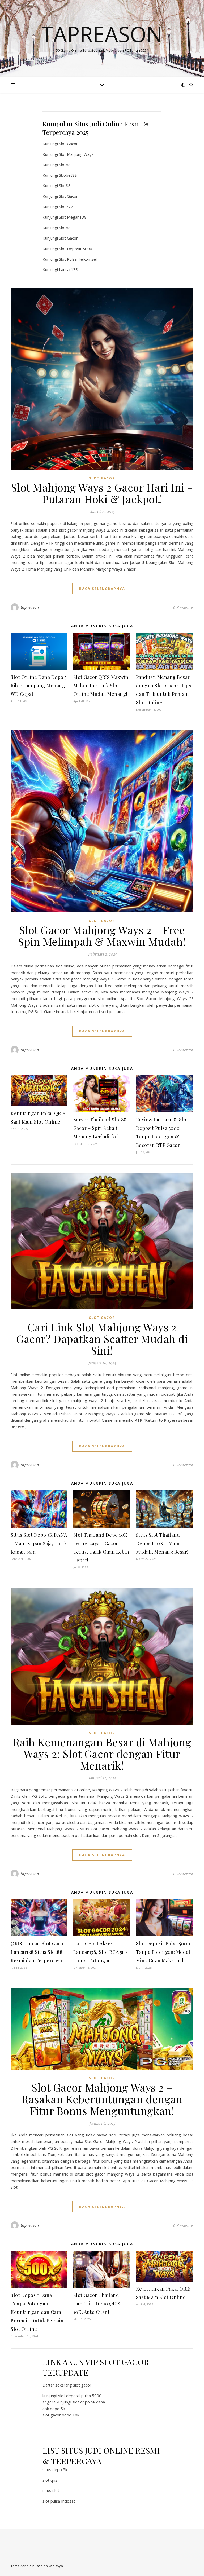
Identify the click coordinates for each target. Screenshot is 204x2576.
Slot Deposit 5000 (76, 249)
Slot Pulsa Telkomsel (78, 259)
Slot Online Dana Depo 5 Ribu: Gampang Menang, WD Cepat (39, 686)
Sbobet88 (68, 175)
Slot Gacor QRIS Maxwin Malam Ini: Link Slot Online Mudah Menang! (101, 686)
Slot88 (65, 165)
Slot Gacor (68, 144)
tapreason (30, 607)
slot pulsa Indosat (59, 2501)
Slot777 (66, 207)
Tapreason (102, 34)
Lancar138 (69, 269)
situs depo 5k (55, 2469)
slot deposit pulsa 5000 (80, 2396)
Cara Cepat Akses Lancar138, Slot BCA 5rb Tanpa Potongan (100, 1952)
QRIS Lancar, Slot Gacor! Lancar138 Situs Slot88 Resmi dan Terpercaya (39, 1952)
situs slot (51, 2490)
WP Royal (56, 2566)
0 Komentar (183, 607)
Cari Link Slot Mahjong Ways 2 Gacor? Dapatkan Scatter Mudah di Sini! (102, 1339)
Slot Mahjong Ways (76, 154)
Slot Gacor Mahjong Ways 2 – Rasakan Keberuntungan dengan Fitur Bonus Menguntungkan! (102, 2099)
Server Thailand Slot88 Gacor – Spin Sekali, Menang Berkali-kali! (100, 1128)
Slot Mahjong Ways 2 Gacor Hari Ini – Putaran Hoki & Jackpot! (102, 493)
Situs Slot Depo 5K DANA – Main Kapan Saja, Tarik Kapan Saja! (39, 1543)
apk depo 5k (54, 2409)
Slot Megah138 (73, 217)
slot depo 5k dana (89, 2402)
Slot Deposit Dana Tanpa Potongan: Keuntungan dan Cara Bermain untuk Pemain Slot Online (37, 2312)
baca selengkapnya (102, 589)
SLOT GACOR (102, 478)
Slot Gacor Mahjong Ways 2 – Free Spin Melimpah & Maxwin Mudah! (102, 936)
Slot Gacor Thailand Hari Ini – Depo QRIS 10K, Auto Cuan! (97, 2304)
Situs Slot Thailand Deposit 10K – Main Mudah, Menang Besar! (162, 1543)
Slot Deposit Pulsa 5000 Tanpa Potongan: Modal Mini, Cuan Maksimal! (163, 1952)
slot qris (50, 2480)
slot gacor (82, 2385)
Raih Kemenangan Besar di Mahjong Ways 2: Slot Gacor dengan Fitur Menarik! (102, 1754)
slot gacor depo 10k (61, 2415)
